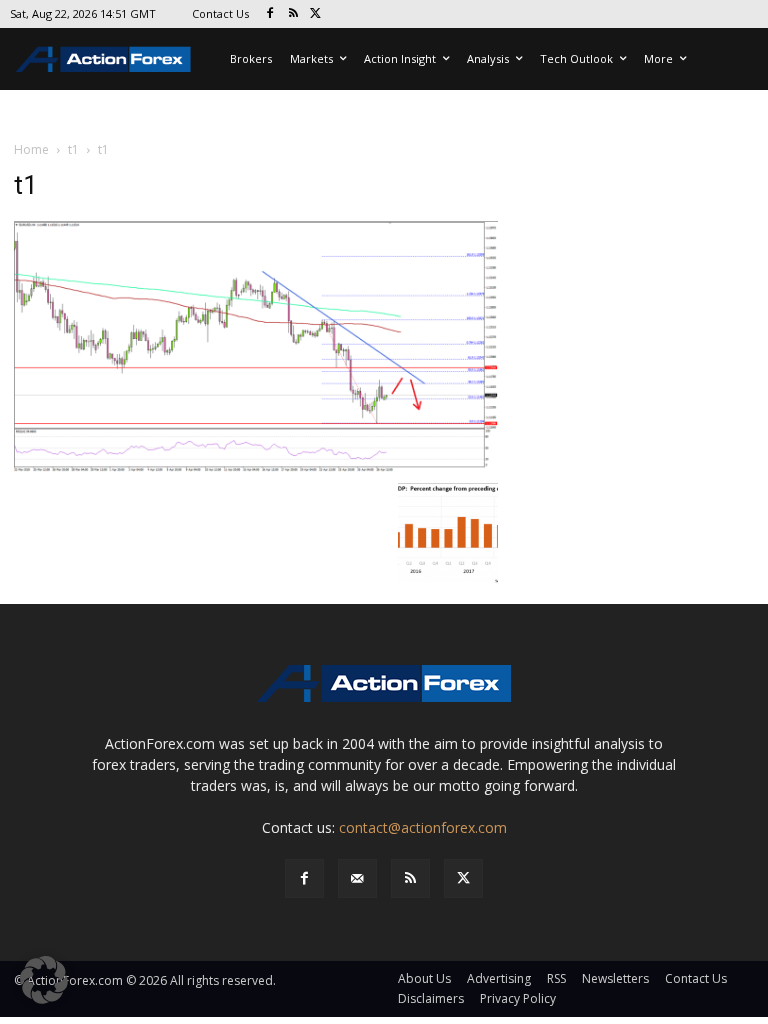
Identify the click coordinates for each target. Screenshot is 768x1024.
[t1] (256, 345)
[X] (316, 14)
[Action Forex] (103, 59)
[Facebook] (270, 14)
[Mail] (357, 878)
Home (31, 149)
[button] (44, 980)
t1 (73, 149)
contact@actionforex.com (423, 827)
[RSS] (293, 14)
